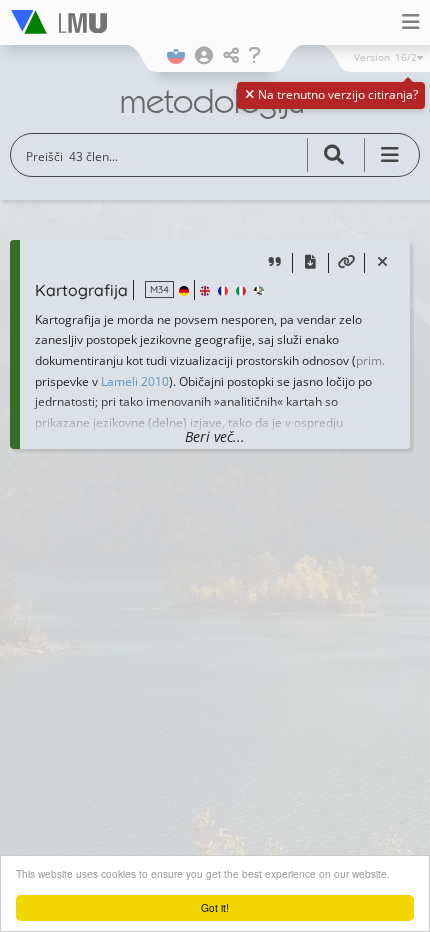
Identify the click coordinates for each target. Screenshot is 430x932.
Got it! (215, 907)
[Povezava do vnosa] (346, 264)
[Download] (310, 264)
